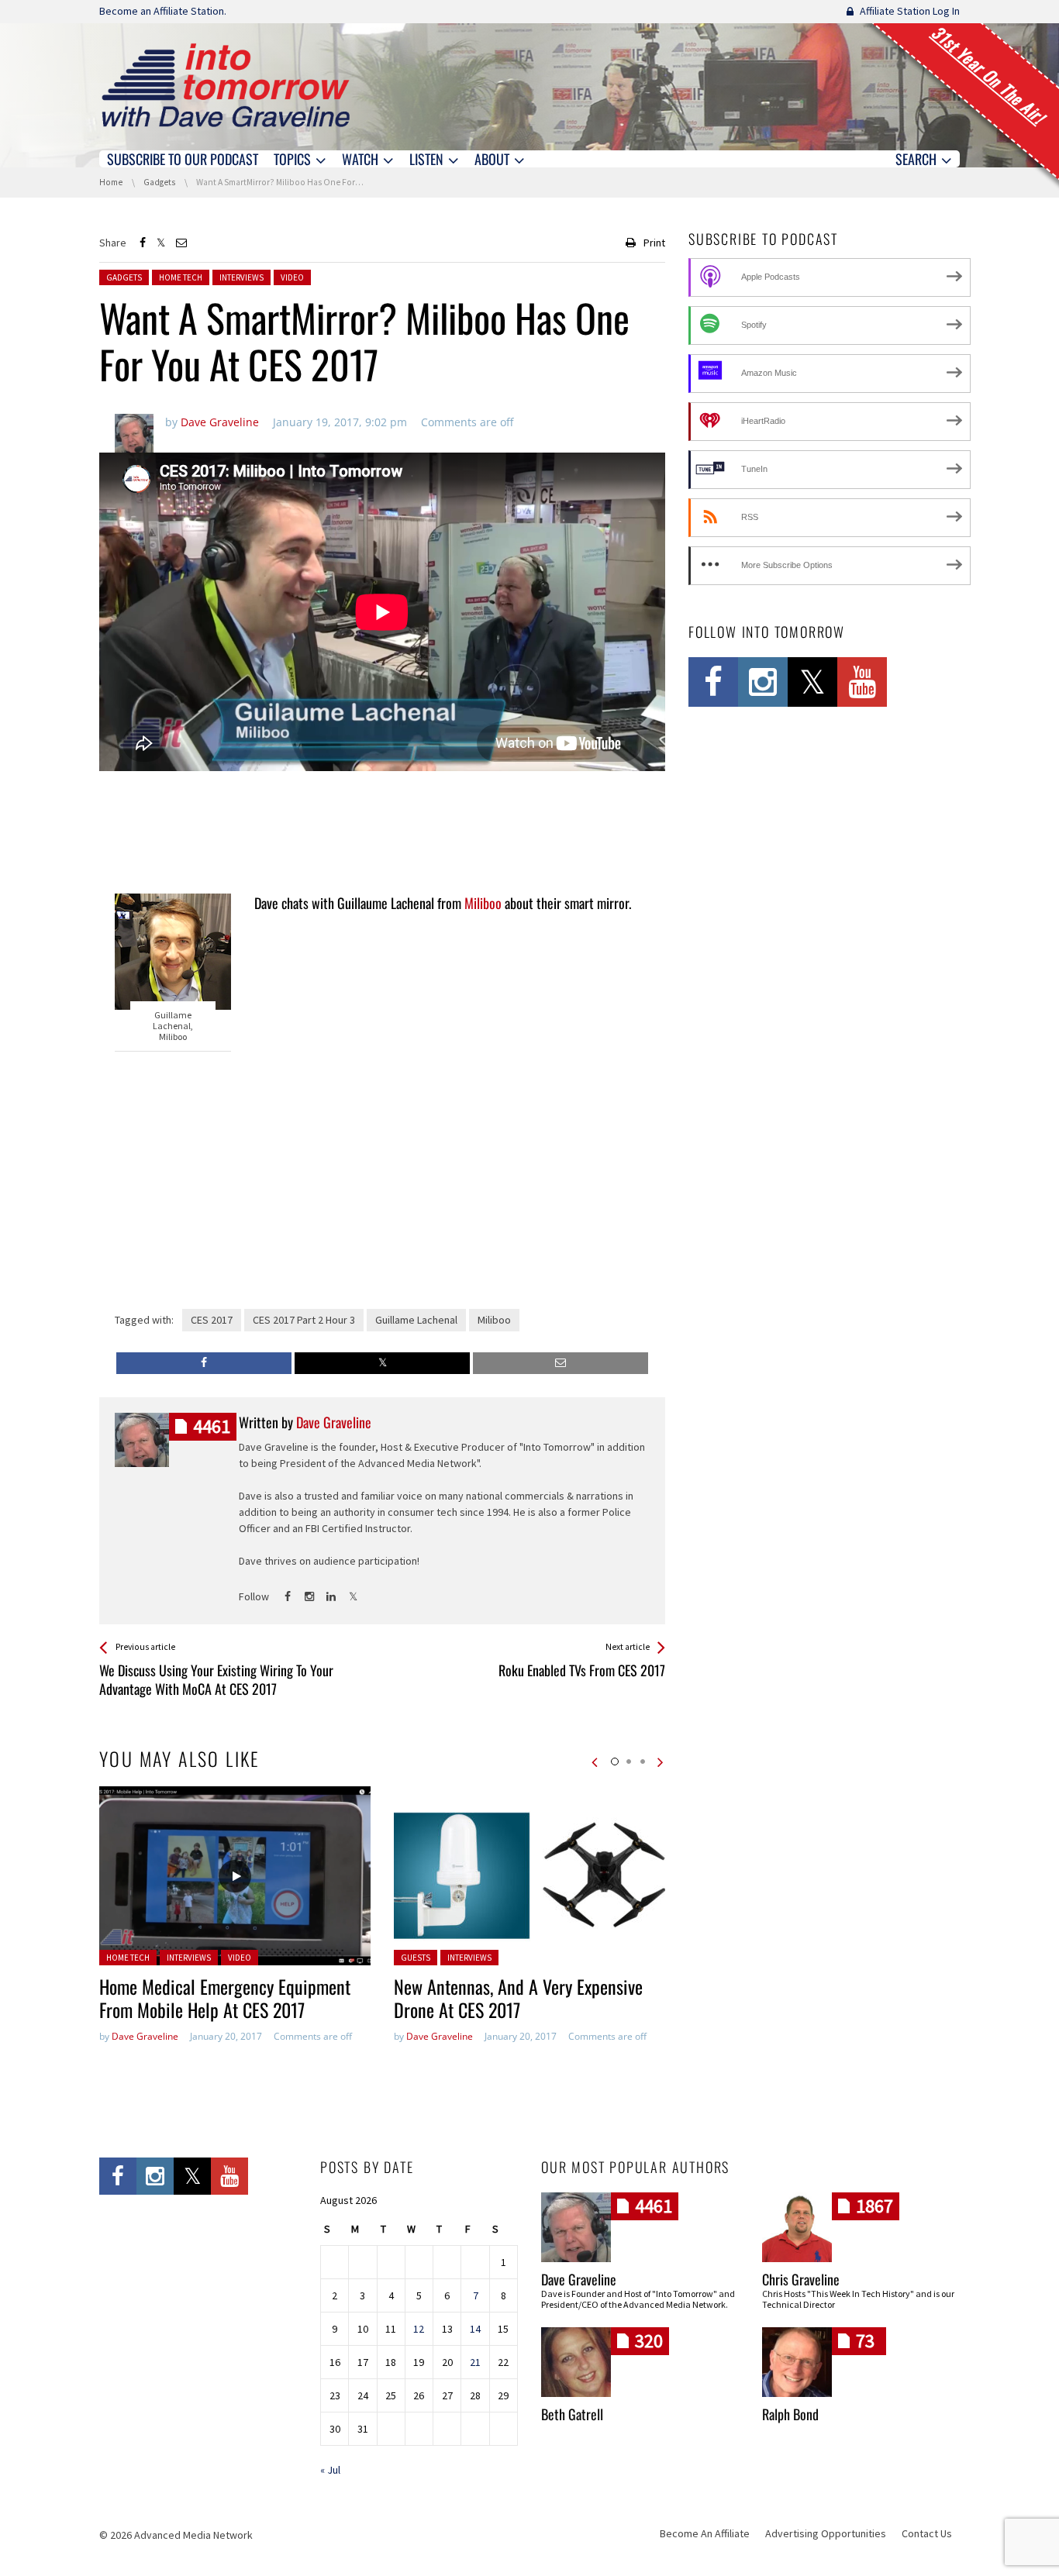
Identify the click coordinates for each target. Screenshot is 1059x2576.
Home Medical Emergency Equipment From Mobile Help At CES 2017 (225, 1998)
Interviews (241, 277)
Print (654, 243)
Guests (416, 1958)
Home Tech (181, 277)
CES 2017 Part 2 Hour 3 (304, 1320)
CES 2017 (212, 1320)
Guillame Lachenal (416, 1320)
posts (212, 1426)
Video (292, 277)
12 (419, 2329)
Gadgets (124, 277)
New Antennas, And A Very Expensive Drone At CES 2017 (518, 1998)
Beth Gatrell (572, 2414)
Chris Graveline (801, 2279)
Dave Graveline (145, 2036)
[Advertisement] (382, 834)
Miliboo (483, 903)
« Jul (330, 2470)
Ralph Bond (790, 2414)
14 (475, 2329)
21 (475, 2362)
